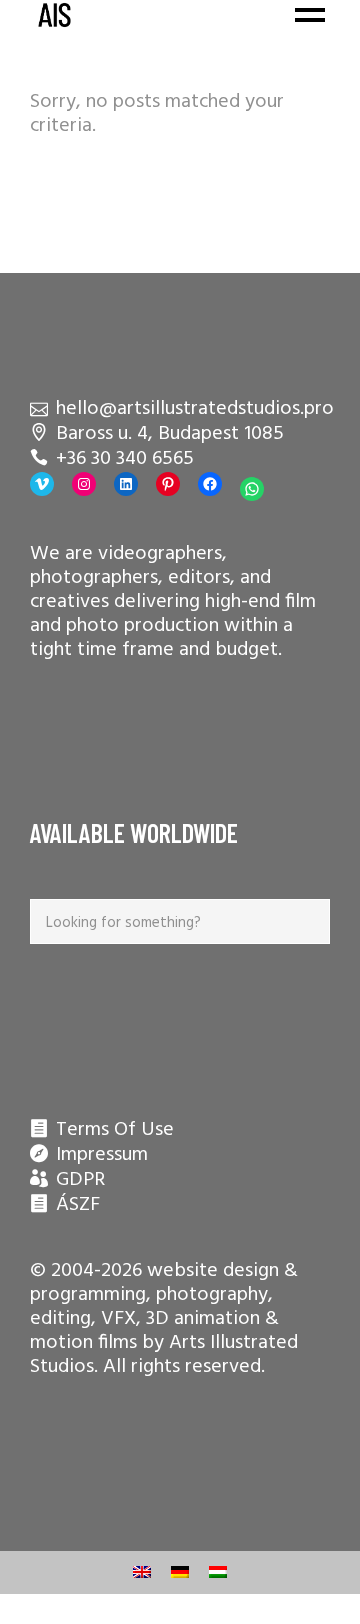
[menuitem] (142, 1572)
